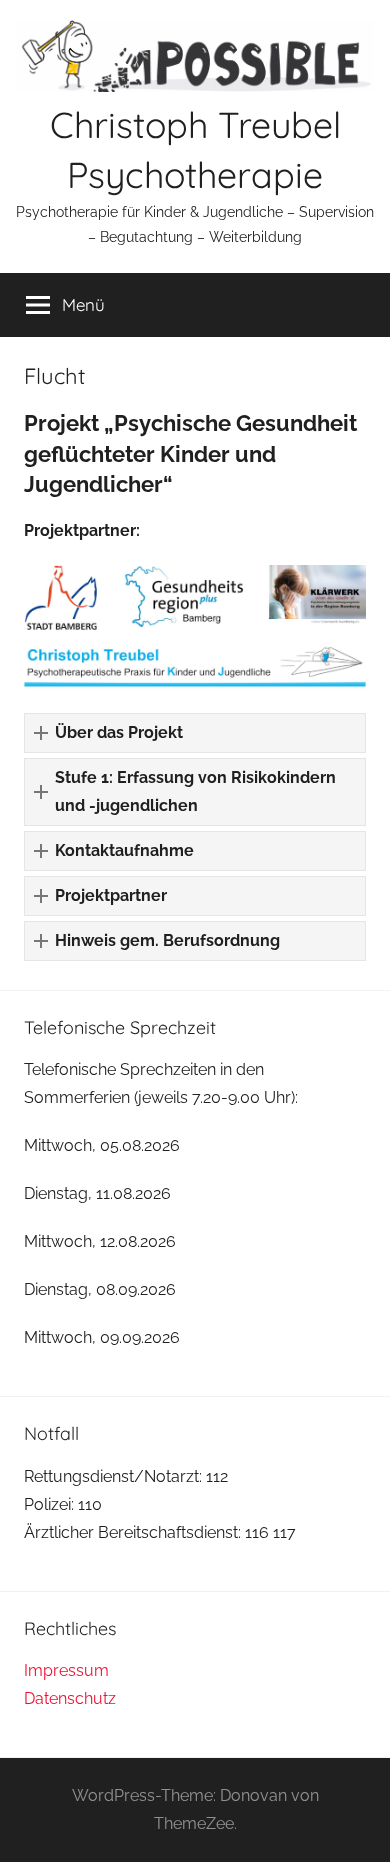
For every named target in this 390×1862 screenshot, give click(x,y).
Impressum (66, 1670)
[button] (195, 733)
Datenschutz (70, 1698)
